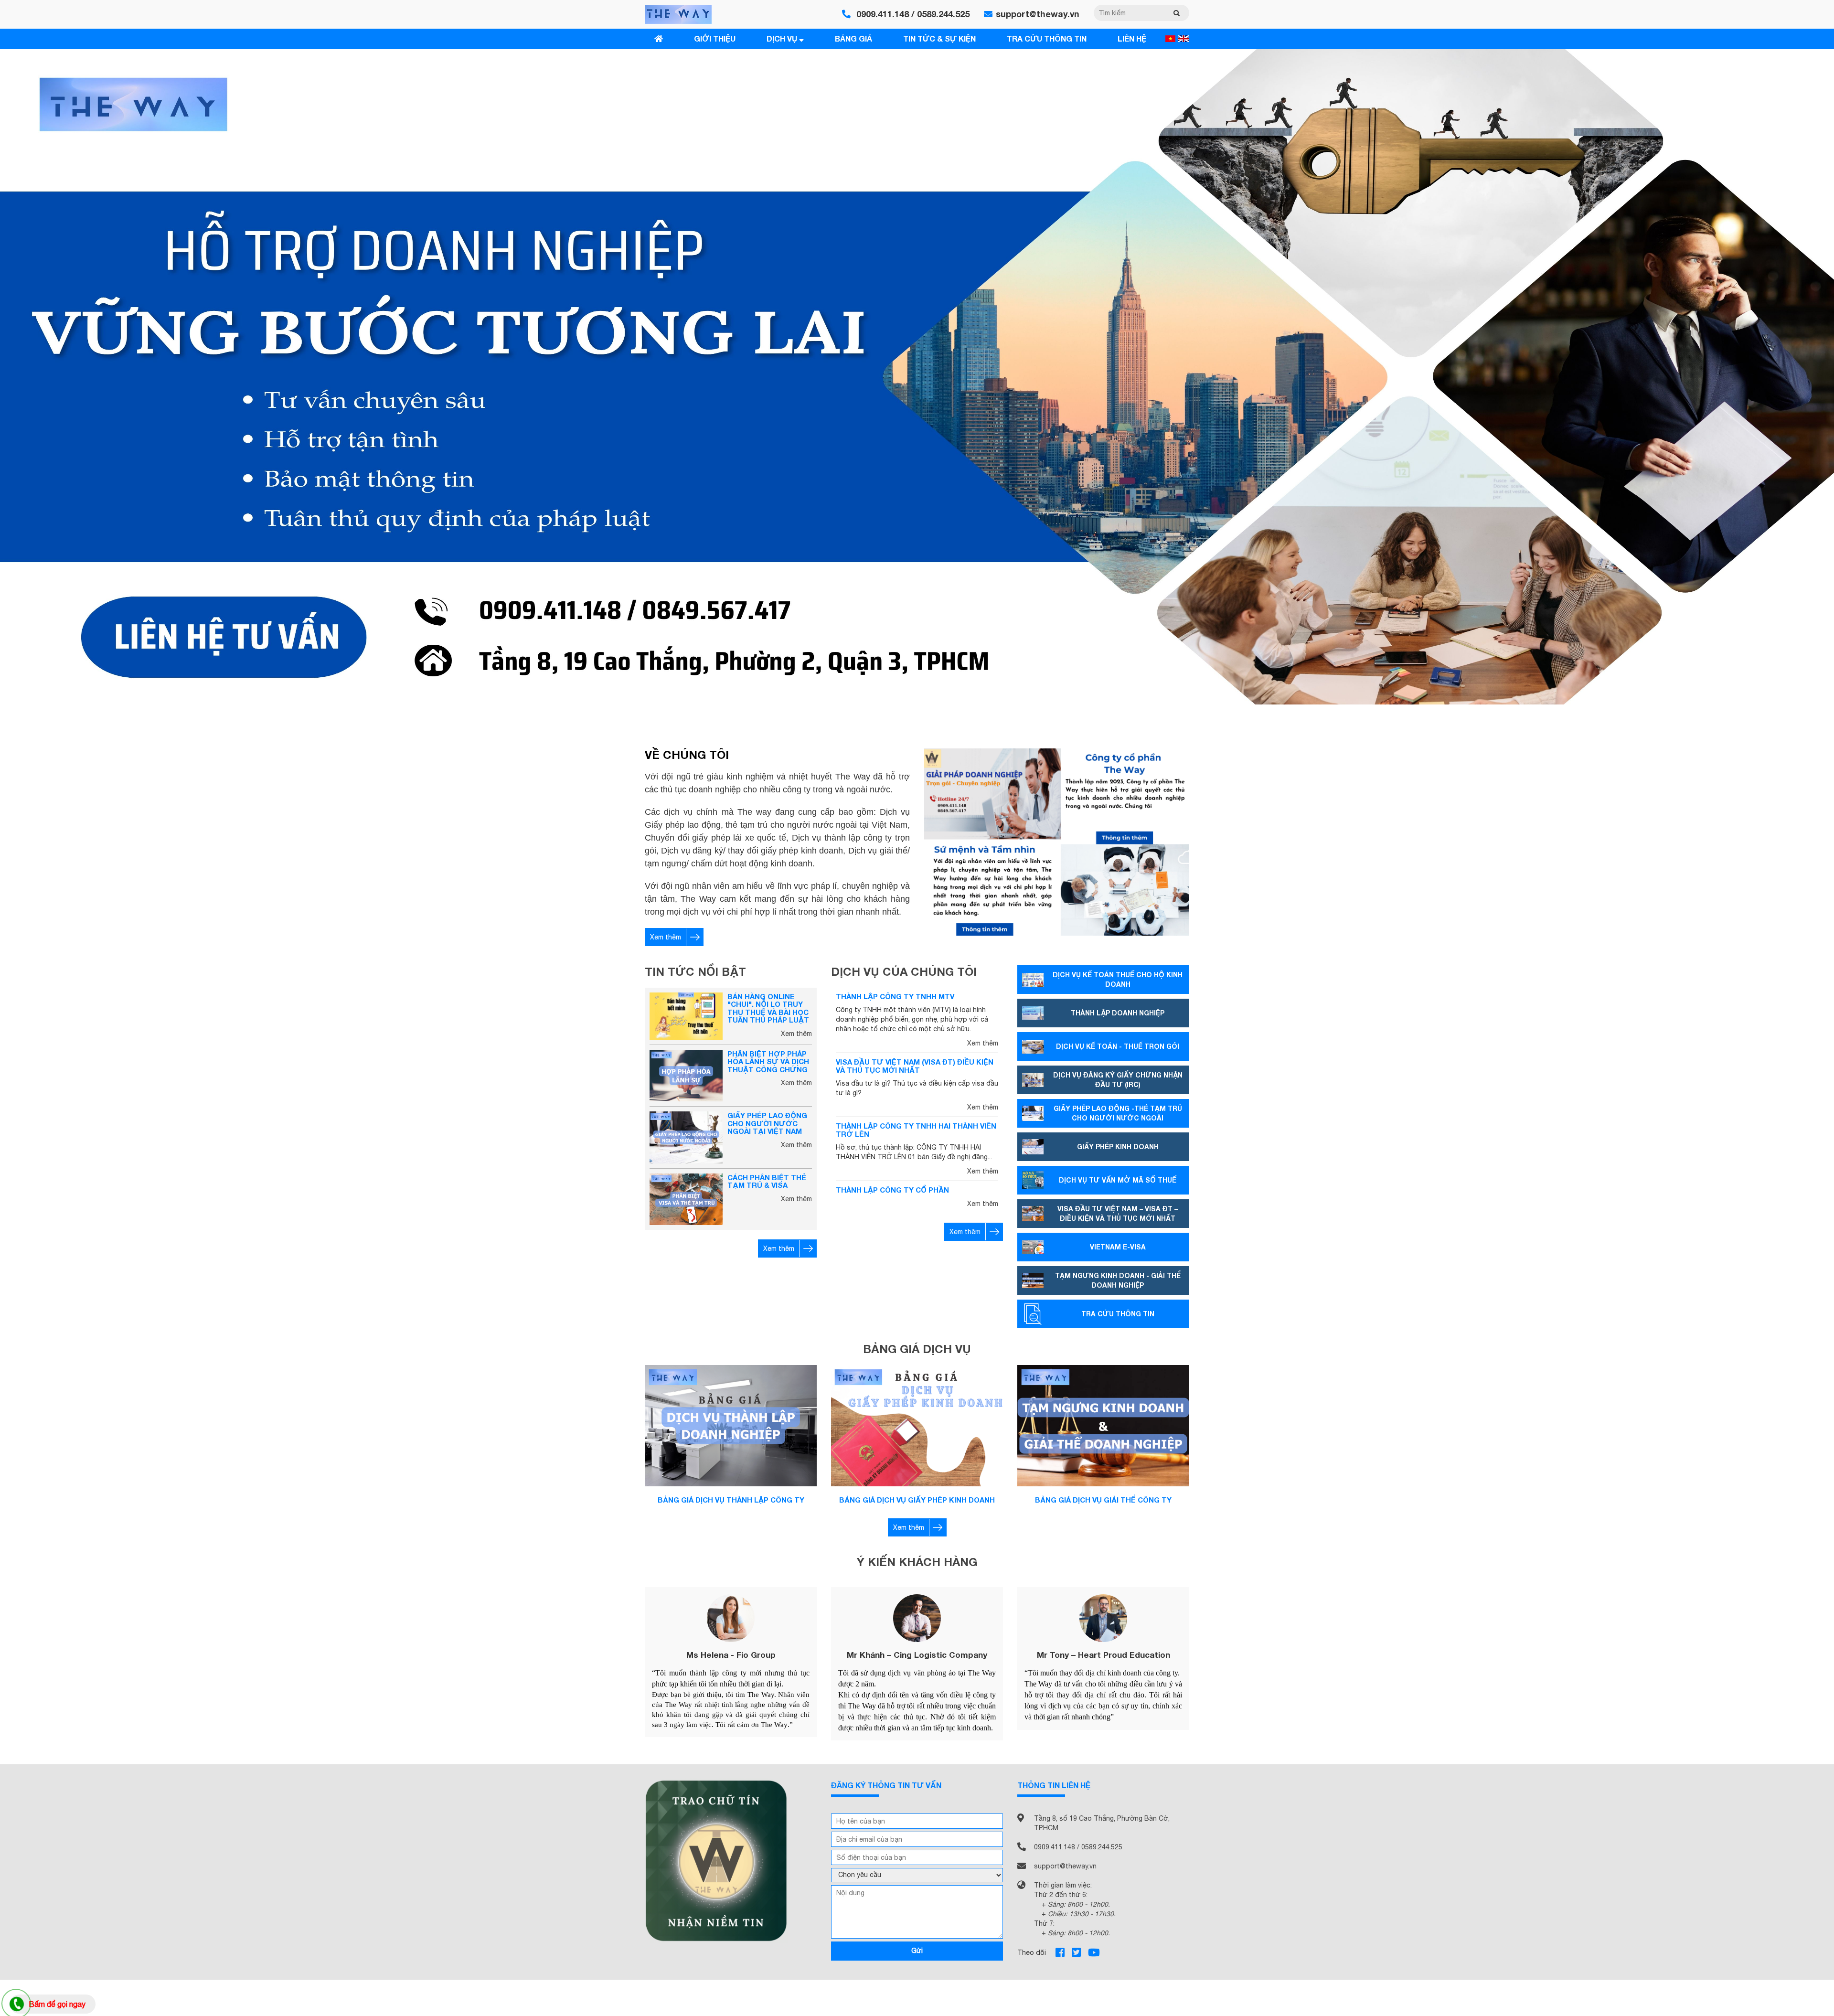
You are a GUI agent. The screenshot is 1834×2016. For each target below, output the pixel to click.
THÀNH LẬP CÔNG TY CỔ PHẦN (892, 1190)
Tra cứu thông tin (1047, 38)
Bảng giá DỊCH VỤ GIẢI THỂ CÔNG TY (1103, 1500)
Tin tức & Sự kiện (939, 38)
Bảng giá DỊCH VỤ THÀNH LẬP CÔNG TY (731, 1500)
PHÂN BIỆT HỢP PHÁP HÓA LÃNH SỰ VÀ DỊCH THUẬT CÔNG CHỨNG (768, 1061)
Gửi (917, 1951)
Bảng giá (853, 38)
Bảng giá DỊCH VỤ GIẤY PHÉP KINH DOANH (917, 1500)
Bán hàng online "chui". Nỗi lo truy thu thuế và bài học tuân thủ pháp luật (768, 1008)
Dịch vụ (783, 38)
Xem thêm (666, 937)
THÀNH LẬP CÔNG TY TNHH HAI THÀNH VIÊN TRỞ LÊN (916, 1130)
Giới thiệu (715, 38)
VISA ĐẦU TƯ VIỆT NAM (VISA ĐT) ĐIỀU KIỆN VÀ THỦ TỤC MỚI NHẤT (915, 1066)
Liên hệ (1132, 38)
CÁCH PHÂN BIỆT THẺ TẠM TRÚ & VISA (767, 1181)
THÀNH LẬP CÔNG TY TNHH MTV (895, 996)
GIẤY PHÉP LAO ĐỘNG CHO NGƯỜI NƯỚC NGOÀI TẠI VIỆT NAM (767, 1123)
